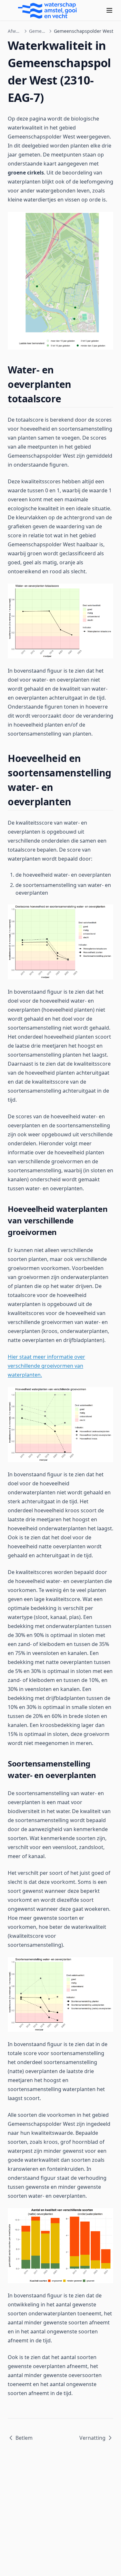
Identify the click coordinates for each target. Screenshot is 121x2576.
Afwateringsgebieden (15, 31)
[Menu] (109, 10)
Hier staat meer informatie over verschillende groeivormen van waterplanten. (46, 1366)
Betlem (24, 2438)
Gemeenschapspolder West (38, 31)
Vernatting (92, 2438)
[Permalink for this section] (67, 399)
